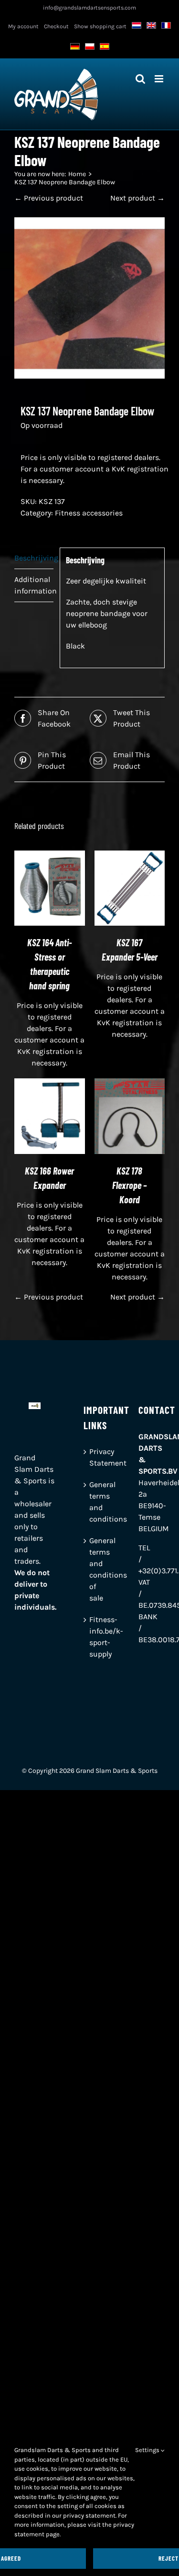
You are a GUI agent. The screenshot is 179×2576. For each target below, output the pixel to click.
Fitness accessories (89, 513)
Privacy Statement (90, 1457)
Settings (148, 2450)
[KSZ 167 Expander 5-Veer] (130, 856)
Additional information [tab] (34, 585)
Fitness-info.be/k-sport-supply (90, 1637)
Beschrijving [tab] (34, 558)
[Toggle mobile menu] (160, 79)
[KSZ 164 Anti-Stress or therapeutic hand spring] (50, 856)
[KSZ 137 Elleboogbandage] (89, 298)
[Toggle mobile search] (140, 79)
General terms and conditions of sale (90, 1569)
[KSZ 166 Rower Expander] (50, 1084)
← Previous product (49, 198)
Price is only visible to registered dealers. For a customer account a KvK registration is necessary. (95, 469)
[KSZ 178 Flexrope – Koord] (130, 1084)
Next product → (137, 198)
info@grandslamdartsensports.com (89, 8)
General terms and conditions (90, 1502)
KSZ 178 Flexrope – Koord (129, 1185)
